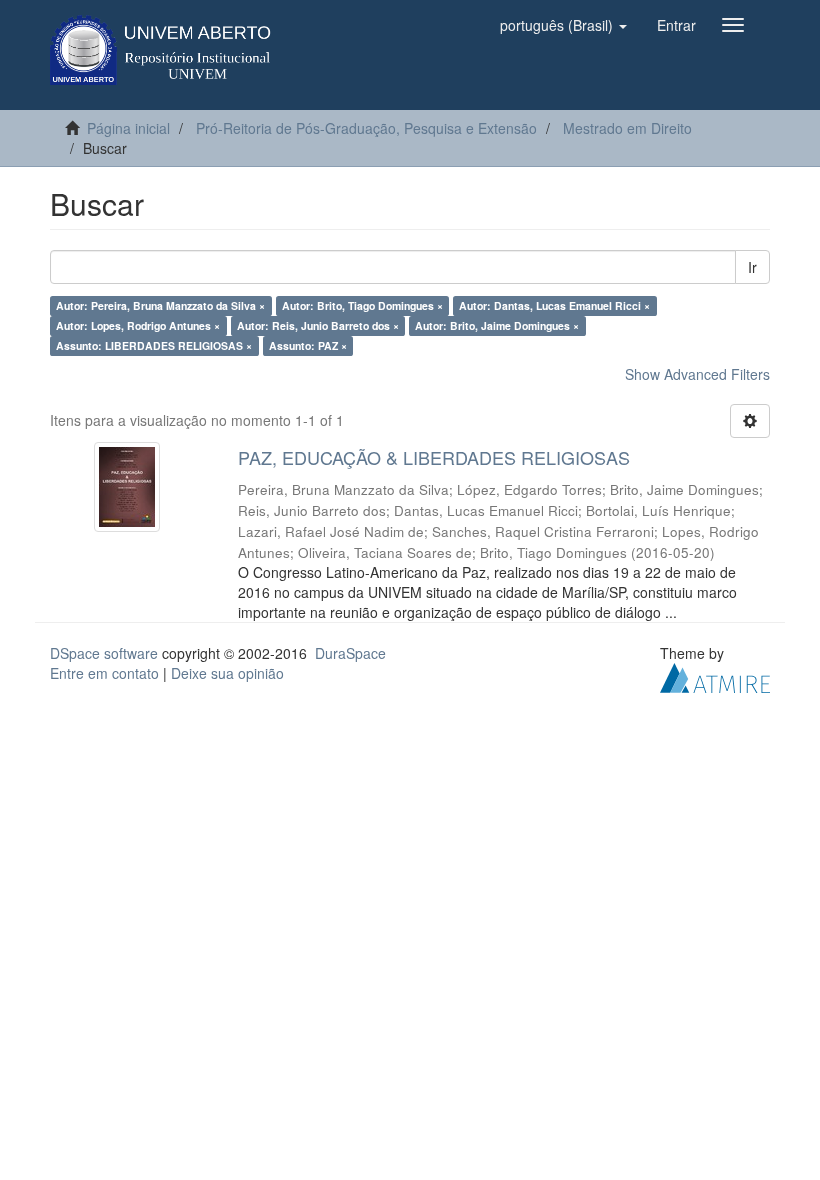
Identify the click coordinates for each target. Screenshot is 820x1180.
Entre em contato (104, 673)
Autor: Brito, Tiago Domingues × (362, 305)
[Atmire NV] (715, 675)
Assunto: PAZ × (308, 345)
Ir (752, 267)
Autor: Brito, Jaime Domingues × (497, 325)
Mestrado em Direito (627, 128)
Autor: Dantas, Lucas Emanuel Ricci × (554, 305)
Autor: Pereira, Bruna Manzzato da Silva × (160, 305)
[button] (563, 25)
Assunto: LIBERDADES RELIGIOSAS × (154, 345)
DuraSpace (350, 653)
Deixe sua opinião (227, 673)
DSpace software (104, 653)
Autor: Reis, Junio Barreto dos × (318, 325)
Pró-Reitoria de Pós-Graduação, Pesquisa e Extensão (366, 128)
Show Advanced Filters (697, 374)
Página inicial (128, 128)
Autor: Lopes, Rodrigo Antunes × (138, 325)
